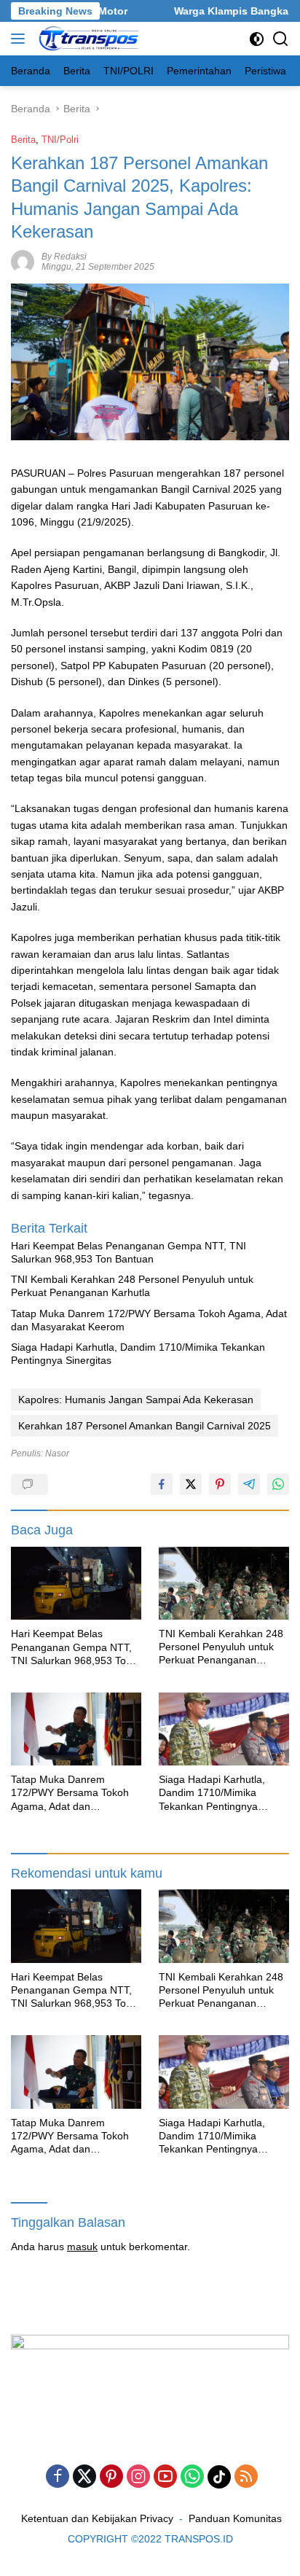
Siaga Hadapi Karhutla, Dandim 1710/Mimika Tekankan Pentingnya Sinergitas (138, 1354)
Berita (23, 140)
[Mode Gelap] (257, 39)
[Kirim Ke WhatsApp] (278, 1484)
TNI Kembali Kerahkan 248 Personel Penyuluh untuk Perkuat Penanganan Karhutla (132, 1286)
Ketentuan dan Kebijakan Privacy (97, 2518)
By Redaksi (64, 257)
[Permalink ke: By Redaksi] (23, 261)
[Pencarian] (281, 39)
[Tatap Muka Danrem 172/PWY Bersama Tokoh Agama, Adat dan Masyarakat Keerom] (76, 1729)
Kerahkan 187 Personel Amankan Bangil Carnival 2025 (145, 1426)
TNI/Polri (60, 140)
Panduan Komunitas (235, 2518)
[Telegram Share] (249, 1484)
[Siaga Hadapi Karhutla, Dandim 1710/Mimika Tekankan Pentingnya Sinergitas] (224, 1729)
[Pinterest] (111, 2477)
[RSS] (246, 2477)
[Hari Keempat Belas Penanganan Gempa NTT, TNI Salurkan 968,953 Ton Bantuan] (76, 1584)
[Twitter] (84, 2477)
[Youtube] (165, 2477)
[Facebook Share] (162, 1484)
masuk (82, 2247)
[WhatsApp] (192, 2477)
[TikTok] (219, 2477)
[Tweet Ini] (191, 1484)
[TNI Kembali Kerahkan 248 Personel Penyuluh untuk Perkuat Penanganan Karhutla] (224, 1583)
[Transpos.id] (88, 39)
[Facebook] (58, 2477)
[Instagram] (138, 2477)
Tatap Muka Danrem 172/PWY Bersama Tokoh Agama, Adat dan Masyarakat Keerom (149, 1320)
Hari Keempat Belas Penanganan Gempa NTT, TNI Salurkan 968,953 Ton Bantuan (129, 1252)
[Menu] (21, 39)
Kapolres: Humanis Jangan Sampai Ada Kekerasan (136, 1400)
